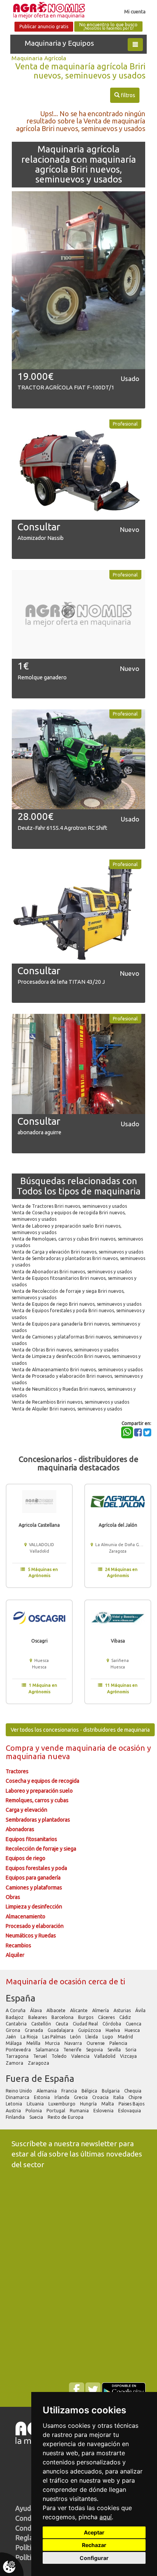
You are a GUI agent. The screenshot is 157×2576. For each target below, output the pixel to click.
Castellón (42, 2024)
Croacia (101, 2097)
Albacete (57, 2010)
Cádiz (126, 2017)
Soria (131, 2050)
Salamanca (48, 2050)
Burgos (86, 2017)
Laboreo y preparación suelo (39, 1791)
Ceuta (62, 2024)
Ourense (96, 2043)
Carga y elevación (26, 1810)
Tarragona (18, 2056)
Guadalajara (61, 2030)
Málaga (14, 2043)
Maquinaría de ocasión (47, 1981)
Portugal (56, 2111)
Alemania (47, 2091)
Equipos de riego (26, 1858)
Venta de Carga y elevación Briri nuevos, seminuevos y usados (78, 1252)
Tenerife (73, 2050)
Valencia (81, 2056)
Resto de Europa (66, 2117)
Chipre (136, 2097)
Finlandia (16, 2117)
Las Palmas (54, 2037)
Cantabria (17, 2024)
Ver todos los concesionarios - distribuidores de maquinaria (80, 1730)
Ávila (141, 2010)
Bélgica (90, 2091)
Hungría (89, 2104)
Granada (34, 2030)
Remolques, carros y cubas (37, 1800)
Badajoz (15, 2017)
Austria (14, 2111)
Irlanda (62, 2097)
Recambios (18, 1945)
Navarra (74, 2043)
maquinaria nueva (38, 1756)
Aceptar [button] (94, 2532)
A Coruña (16, 2010)
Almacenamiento (26, 1916)
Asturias (123, 2010)
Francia (70, 2091)
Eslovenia (104, 2111)
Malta (108, 2104)
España (21, 1998)
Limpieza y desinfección (34, 1907)
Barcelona (63, 2017)
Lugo (108, 2037)
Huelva (113, 2030)
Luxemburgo (62, 2104)
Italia (119, 2097)
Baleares (38, 2017)
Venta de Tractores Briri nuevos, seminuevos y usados (69, 1206)
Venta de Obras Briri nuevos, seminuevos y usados (65, 1350)
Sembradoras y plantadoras (38, 1820)
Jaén (11, 2037)
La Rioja (30, 2037)
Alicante (79, 2010)
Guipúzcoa (90, 2030)
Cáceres (107, 2017)
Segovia (95, 2050)
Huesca (133, 2030)
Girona (14, 2030)
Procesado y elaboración (35, 1926)
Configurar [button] (94, 2558)
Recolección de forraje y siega (41, 1849)
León (76, 2037)
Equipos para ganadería (33, 1878)
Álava (37, 2010)
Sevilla (115, 2050)
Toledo (60, 2056)
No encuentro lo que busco (108, 26)
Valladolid (105, 2056)
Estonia (42, 2097)
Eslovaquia (130, 2111)
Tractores (17, 1771)
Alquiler (15, 1955)
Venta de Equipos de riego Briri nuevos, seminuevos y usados (77, 1304)
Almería (101, 2010)
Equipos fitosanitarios (31, 1839)
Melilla (34, 2043)
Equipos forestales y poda (36, 1868)
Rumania (80, 2111)
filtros (125, 95)
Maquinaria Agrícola (39, 58)
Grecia (81, 2097)
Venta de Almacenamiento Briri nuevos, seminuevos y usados (77, 1370)
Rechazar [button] (94, 2545)
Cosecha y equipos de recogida (42, 1781)
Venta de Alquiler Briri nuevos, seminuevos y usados (67, 1409)
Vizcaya (129, 2056)
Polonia (34, 2111)
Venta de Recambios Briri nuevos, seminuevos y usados (70, 1402)
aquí (106, 2517)
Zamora (15, 2063)
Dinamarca (18, 2097)
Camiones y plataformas (34, 1888)
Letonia (14, 2104)
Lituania (36, 2104)
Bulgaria (111, 2091)
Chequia (133, 2091)
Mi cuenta (135, 11)
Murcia (53, 2043)
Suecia (37, 2117)
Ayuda (25, 2508)
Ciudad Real (86, 2024)
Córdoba (112, 2024)
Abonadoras (20, 1829)
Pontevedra (19, 2050)
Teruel (41, 2056)
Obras (13, 1897)
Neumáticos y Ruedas (31, 1936)
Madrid (126, 2037)
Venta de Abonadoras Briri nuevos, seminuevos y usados (72, 1272)
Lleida (92, 2037)
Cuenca (134, 2024)
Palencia (119, 2043)
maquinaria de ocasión (106, 1748)
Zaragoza (39, 2063)
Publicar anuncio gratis (44, 26)
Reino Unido (19, 2091)
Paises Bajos (132, 2104)
